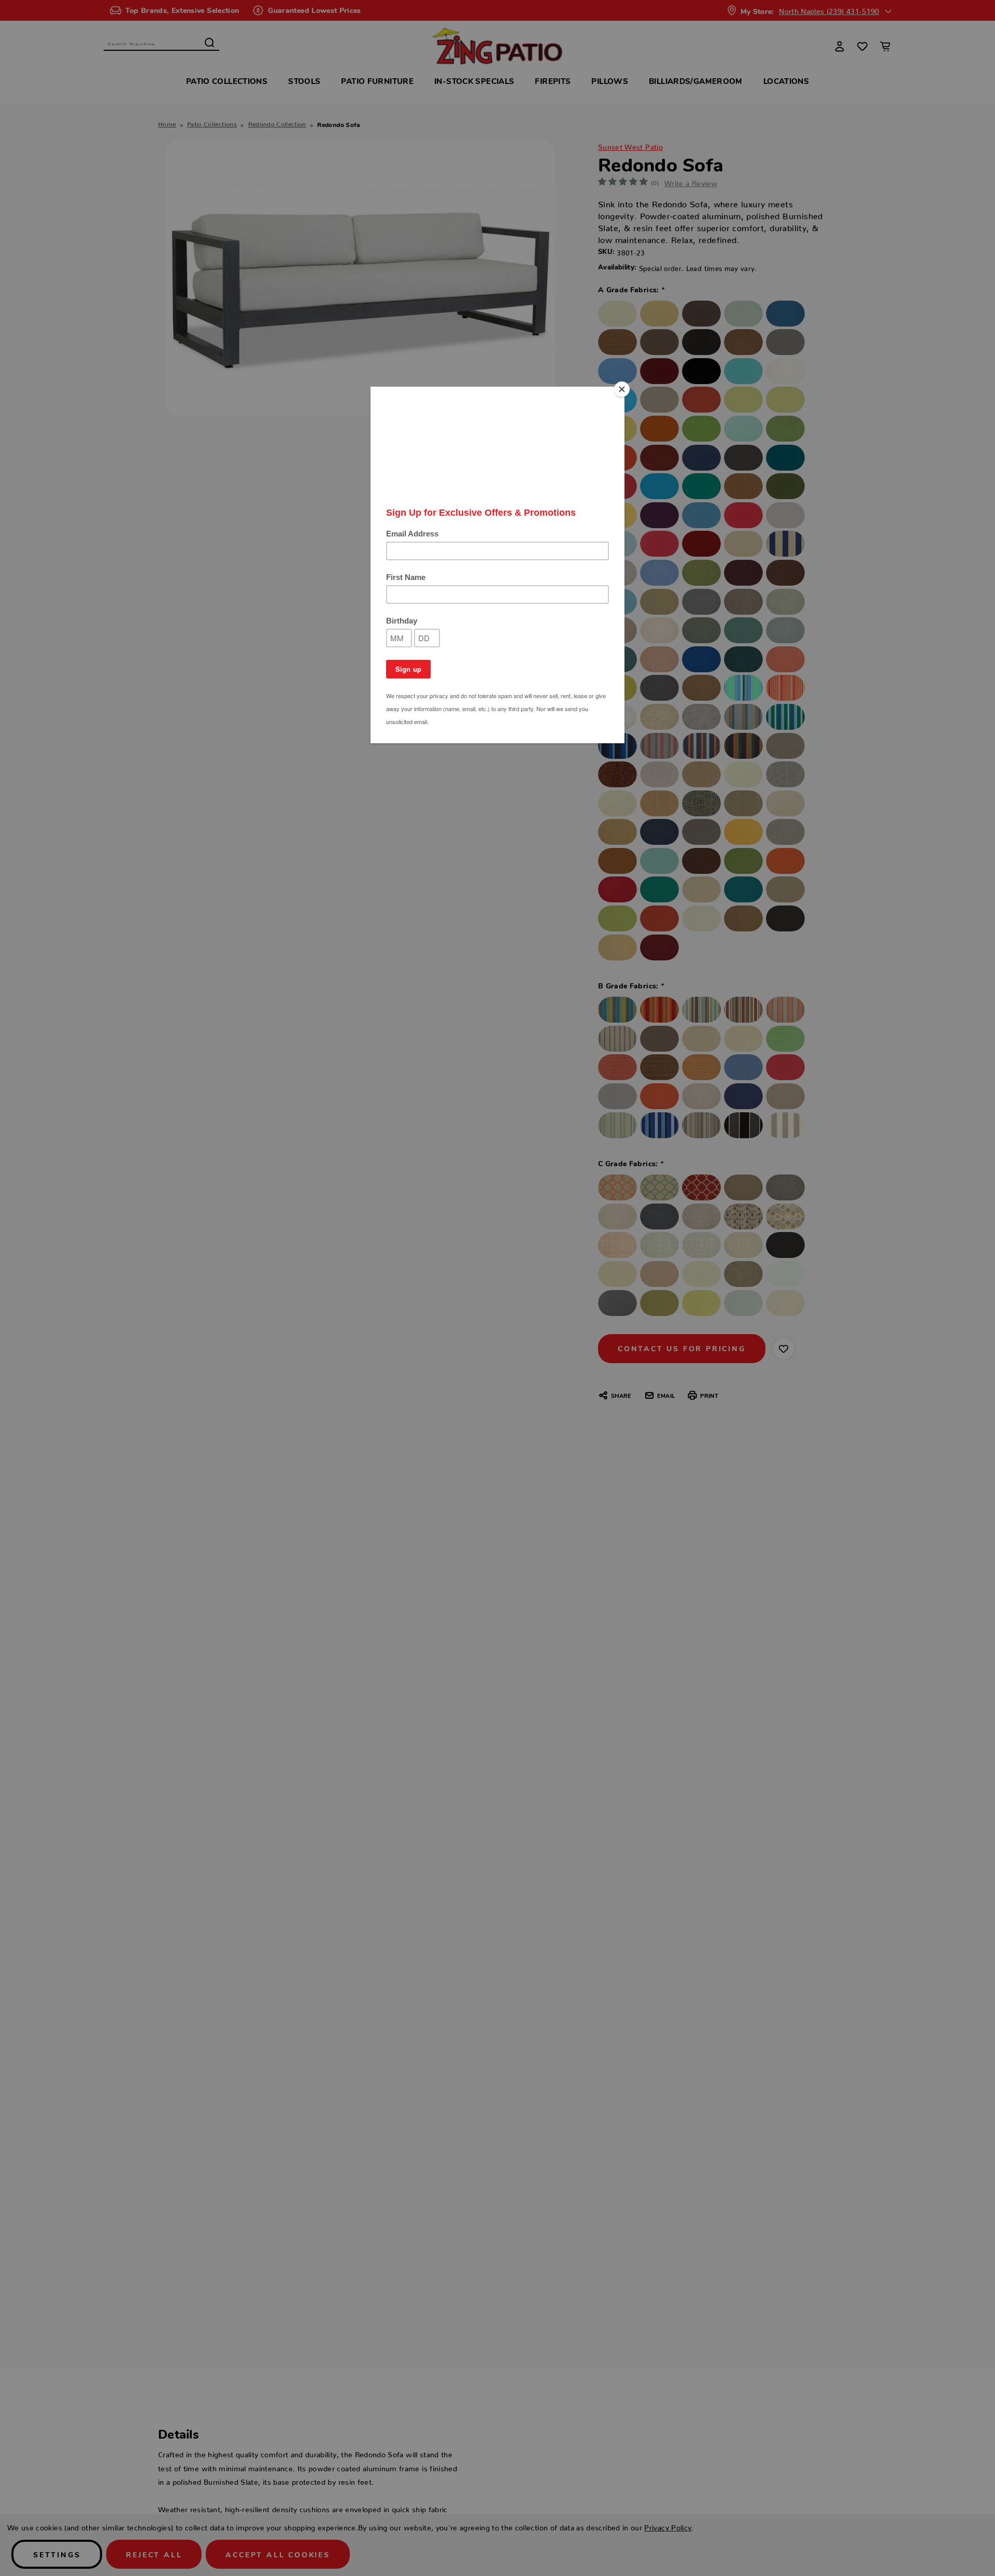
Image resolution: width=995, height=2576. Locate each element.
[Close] (622, 389)
